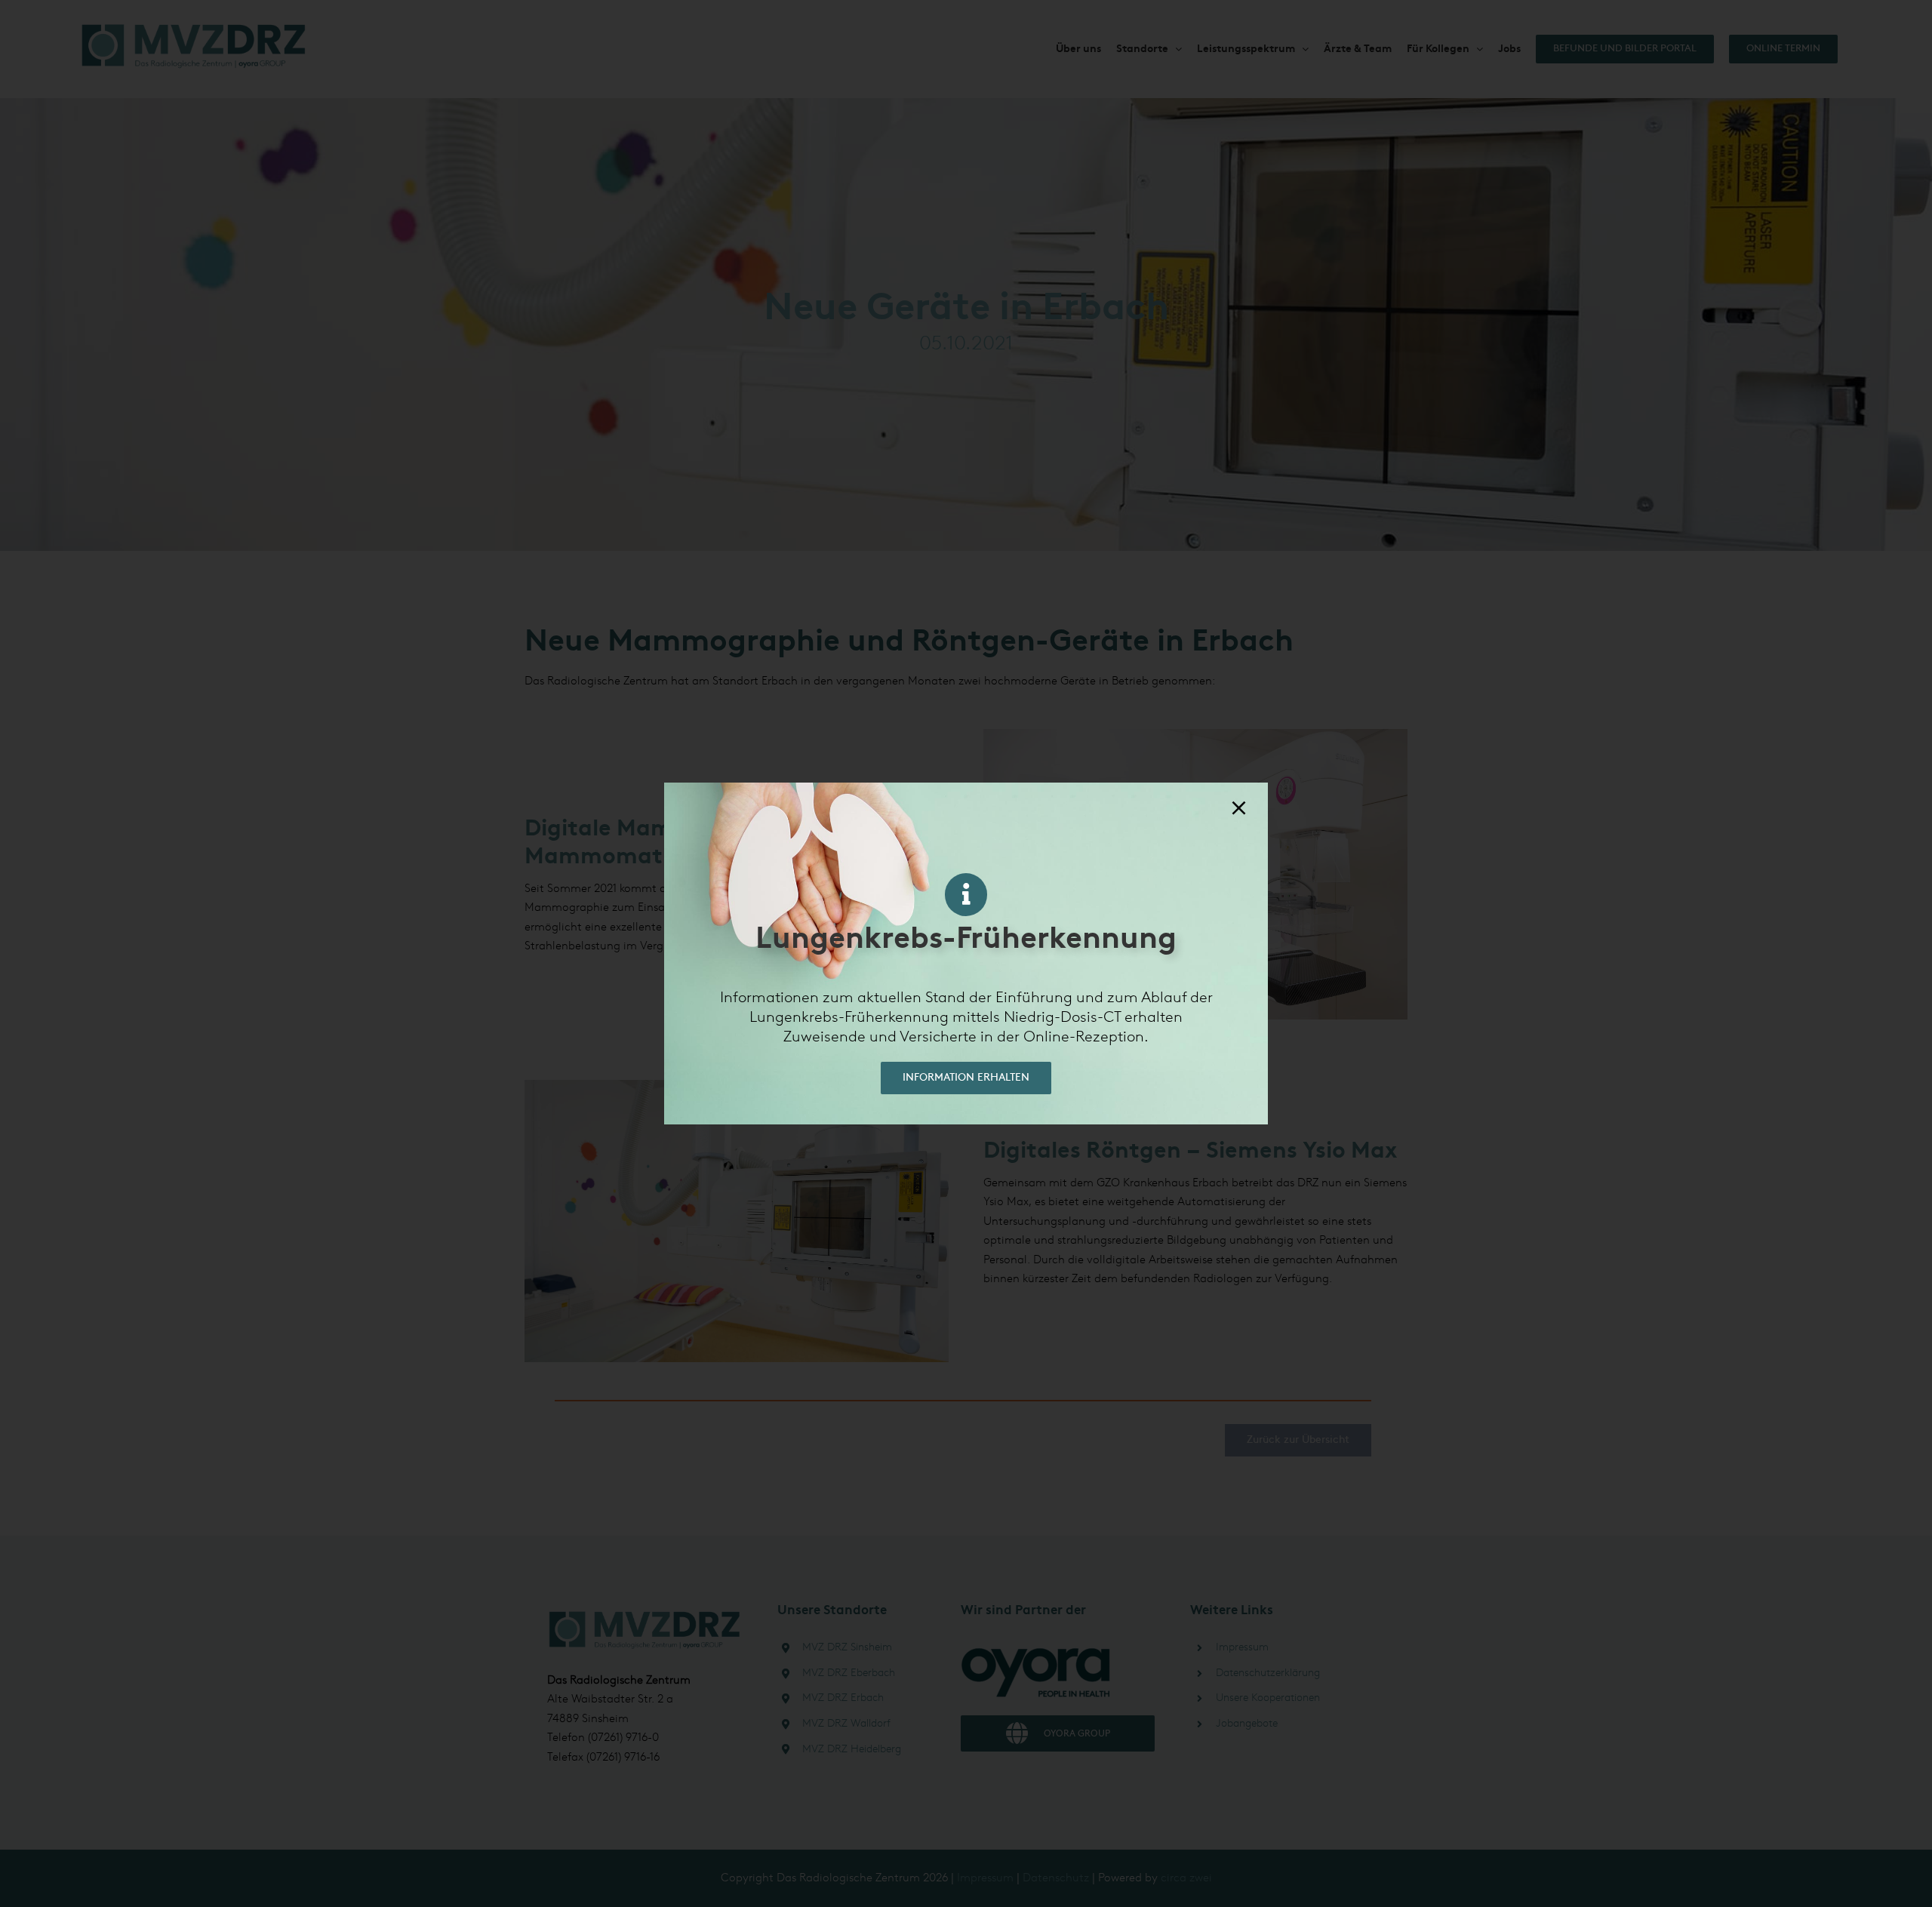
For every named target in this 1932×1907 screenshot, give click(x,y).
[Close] (1239, 808)
